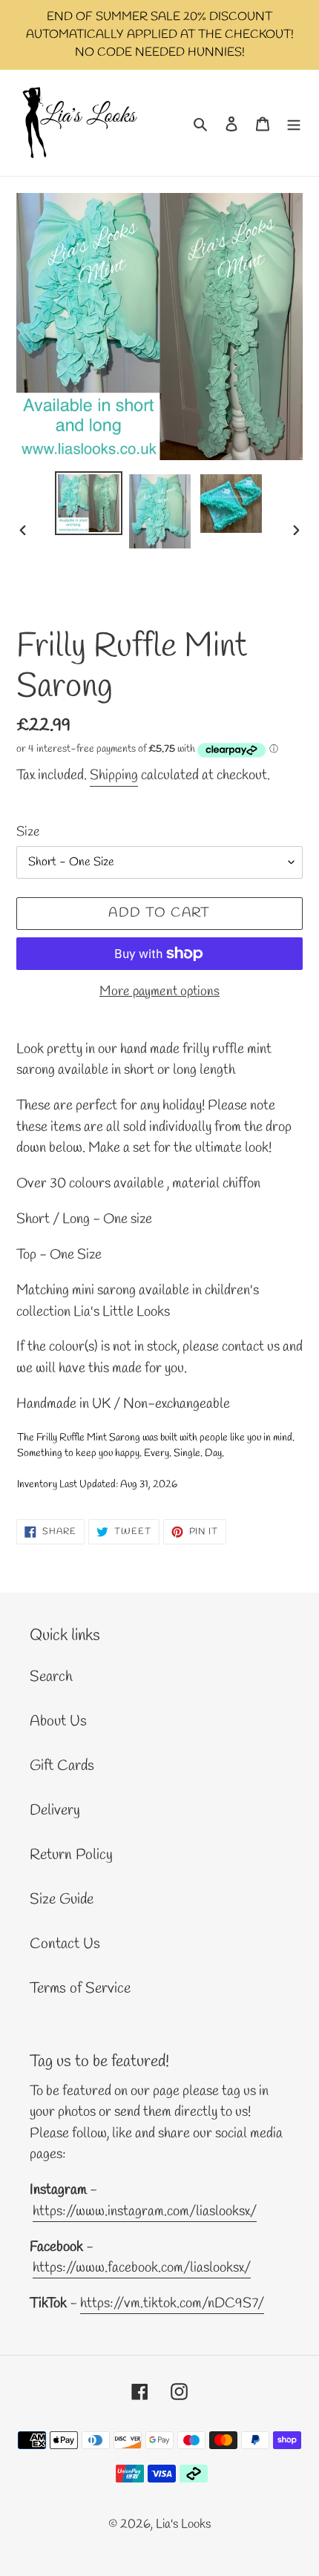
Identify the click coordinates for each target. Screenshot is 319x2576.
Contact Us (65, 1944)
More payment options (159, 992)
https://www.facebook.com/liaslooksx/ (142, 2268)
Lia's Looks (183, 2524)
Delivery (55, 1810)
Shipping (114, 776)
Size (28, 832)
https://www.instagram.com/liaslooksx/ (145, 2212)
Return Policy (71, 1855)
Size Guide (62, 1900)
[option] (89, 503)
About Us (58, 1721)
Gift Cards (62, 1766)
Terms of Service (80, 1989)
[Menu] (294, 123)
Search (51, 1677)
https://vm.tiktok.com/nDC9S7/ (172, 2304)
